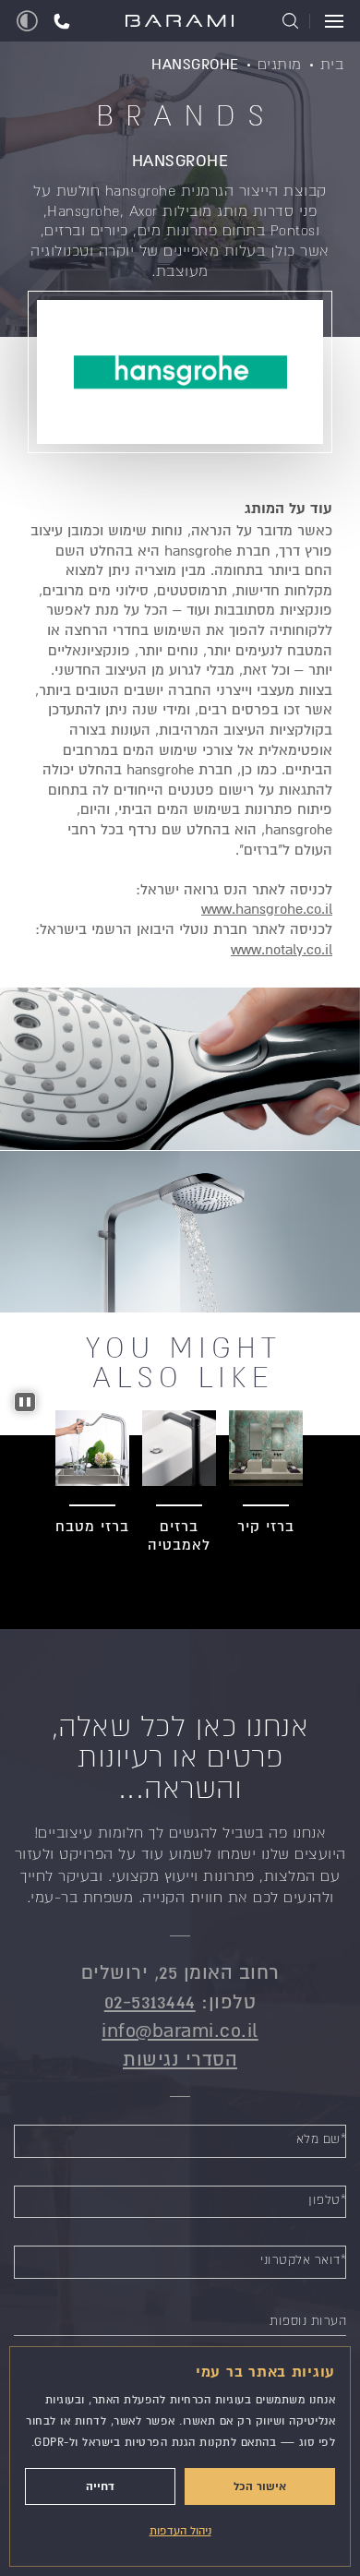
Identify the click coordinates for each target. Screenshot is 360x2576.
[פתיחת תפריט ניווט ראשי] (326, 21)
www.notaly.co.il (282, 950)
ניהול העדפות (180, 2531)
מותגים (280, 64)
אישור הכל (260, 2486)
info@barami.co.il (180, 2031)
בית (332, 64)
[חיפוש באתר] (291, 21)
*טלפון (327, 2200)
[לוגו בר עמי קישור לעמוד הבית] (180, 23)
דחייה (100, 2486)
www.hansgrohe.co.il (267, 909)
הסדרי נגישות (180, 2060)
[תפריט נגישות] (27, 21)
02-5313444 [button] (150, 2002)
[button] (62, 20)
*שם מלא (322, 2139)
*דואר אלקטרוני (303, 2260)
